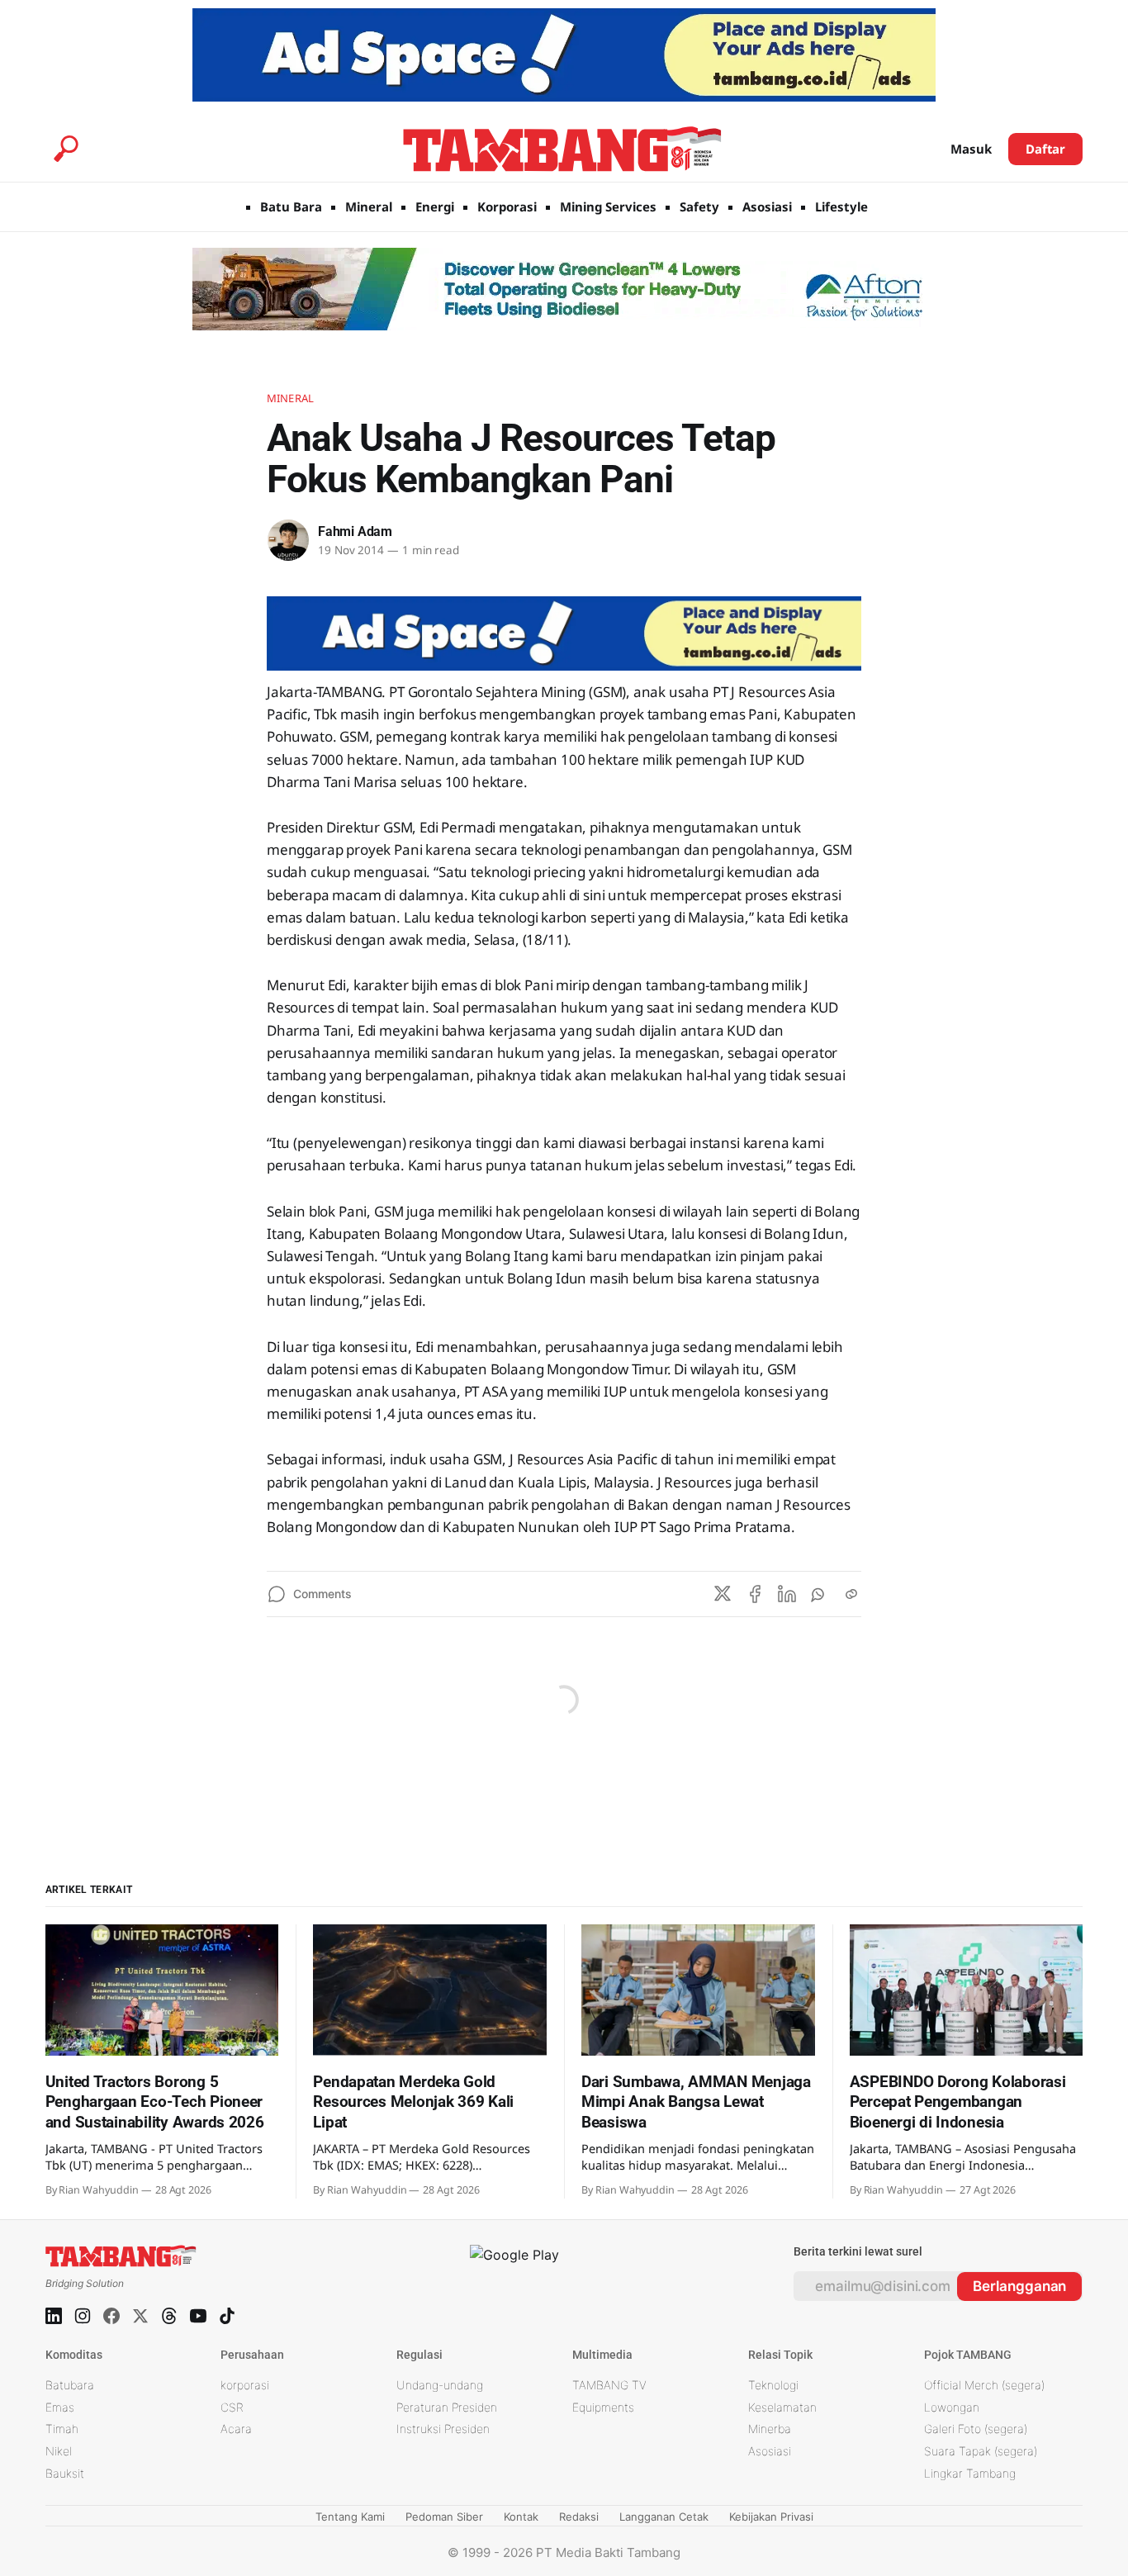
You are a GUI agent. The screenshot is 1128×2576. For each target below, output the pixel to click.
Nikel (59, 2451)
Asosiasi (767, 206)
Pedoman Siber (444, 2517)
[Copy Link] (851, 1594)
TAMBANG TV (609, 2385)
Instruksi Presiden (443, 2429)
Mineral (369, 206)
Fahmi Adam (355, 531)
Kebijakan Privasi (771, 2517)
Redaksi (579, 2517)
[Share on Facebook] (755, 1594)
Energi (435, 206)
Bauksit (65, 2473)
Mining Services (608, 206)
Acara (236, 2429)
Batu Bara (291, 206)
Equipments (603, 2407)
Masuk (971, 149)
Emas (60, 2407)
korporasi (245, 2385)
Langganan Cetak (664, 2517)
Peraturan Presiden (447, 2407)
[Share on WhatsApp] (819, 1594)
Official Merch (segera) (984, 2385)
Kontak (521, 2517)
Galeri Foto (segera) (976, 2429)
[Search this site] (66, 149)
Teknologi (773, 2385)
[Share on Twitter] (723, 1594)
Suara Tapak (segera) (981, 2451)
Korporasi (507, 206)
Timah (62, 2429)
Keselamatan (782, 2407)
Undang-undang (440, 2385)
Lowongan (952, 2407)
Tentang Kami (350, 2517)
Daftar (1046, 149)
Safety (699, 206)
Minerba (770, 2429)
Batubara (70, 2385)
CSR (232, 2407)
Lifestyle (841, 206)
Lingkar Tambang (970, 2473)
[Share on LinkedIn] (787, 1594)
